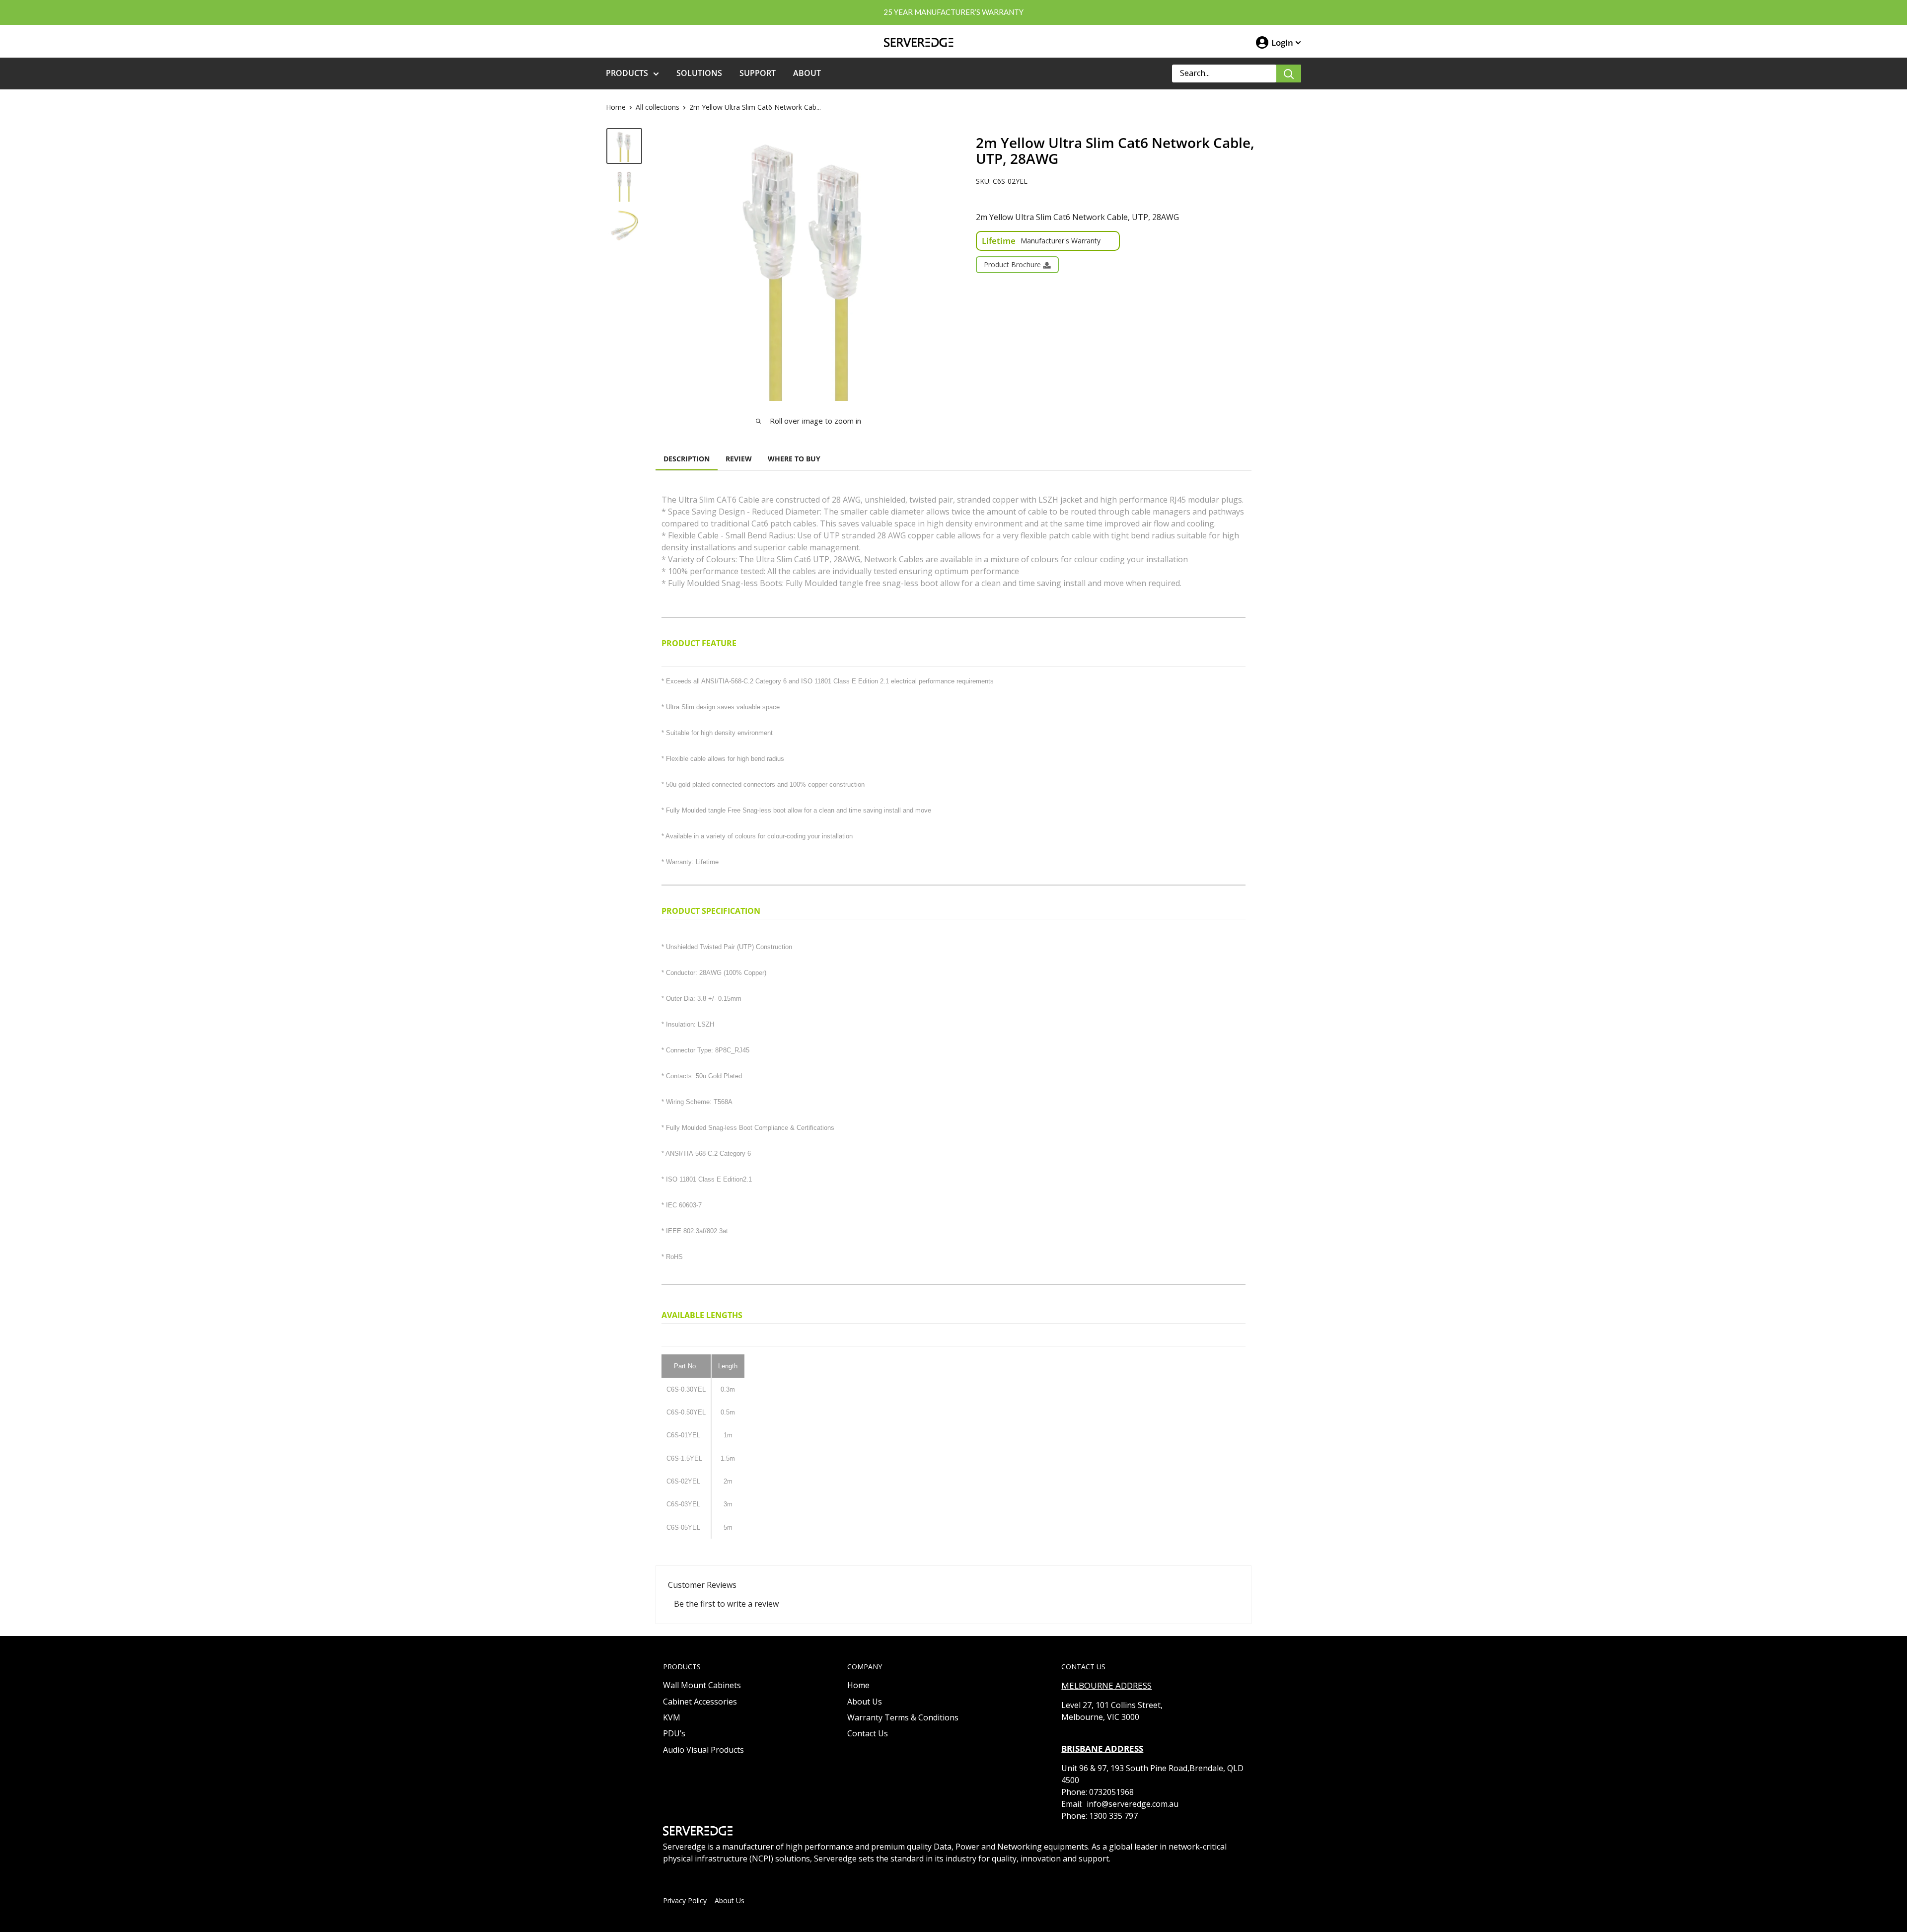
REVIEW (739, 459)
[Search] (1289, 74)
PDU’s (674, 1733)
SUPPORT (758, 73)
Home (616, 107)
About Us (865, 1702)
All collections (658, 107)
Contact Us (868, 1733)
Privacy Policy (685, 1900)
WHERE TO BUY (794, 459)
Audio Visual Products (703, 1750)
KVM (672, 1717)
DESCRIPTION (687, 459)
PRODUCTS (627, 73)
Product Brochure (1013, 264)
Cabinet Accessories (700, 1702)
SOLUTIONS (699, 73)
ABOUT (807, 73)
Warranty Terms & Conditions (903, 1717)
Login (1282, 42)
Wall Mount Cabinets (702, 1685)
